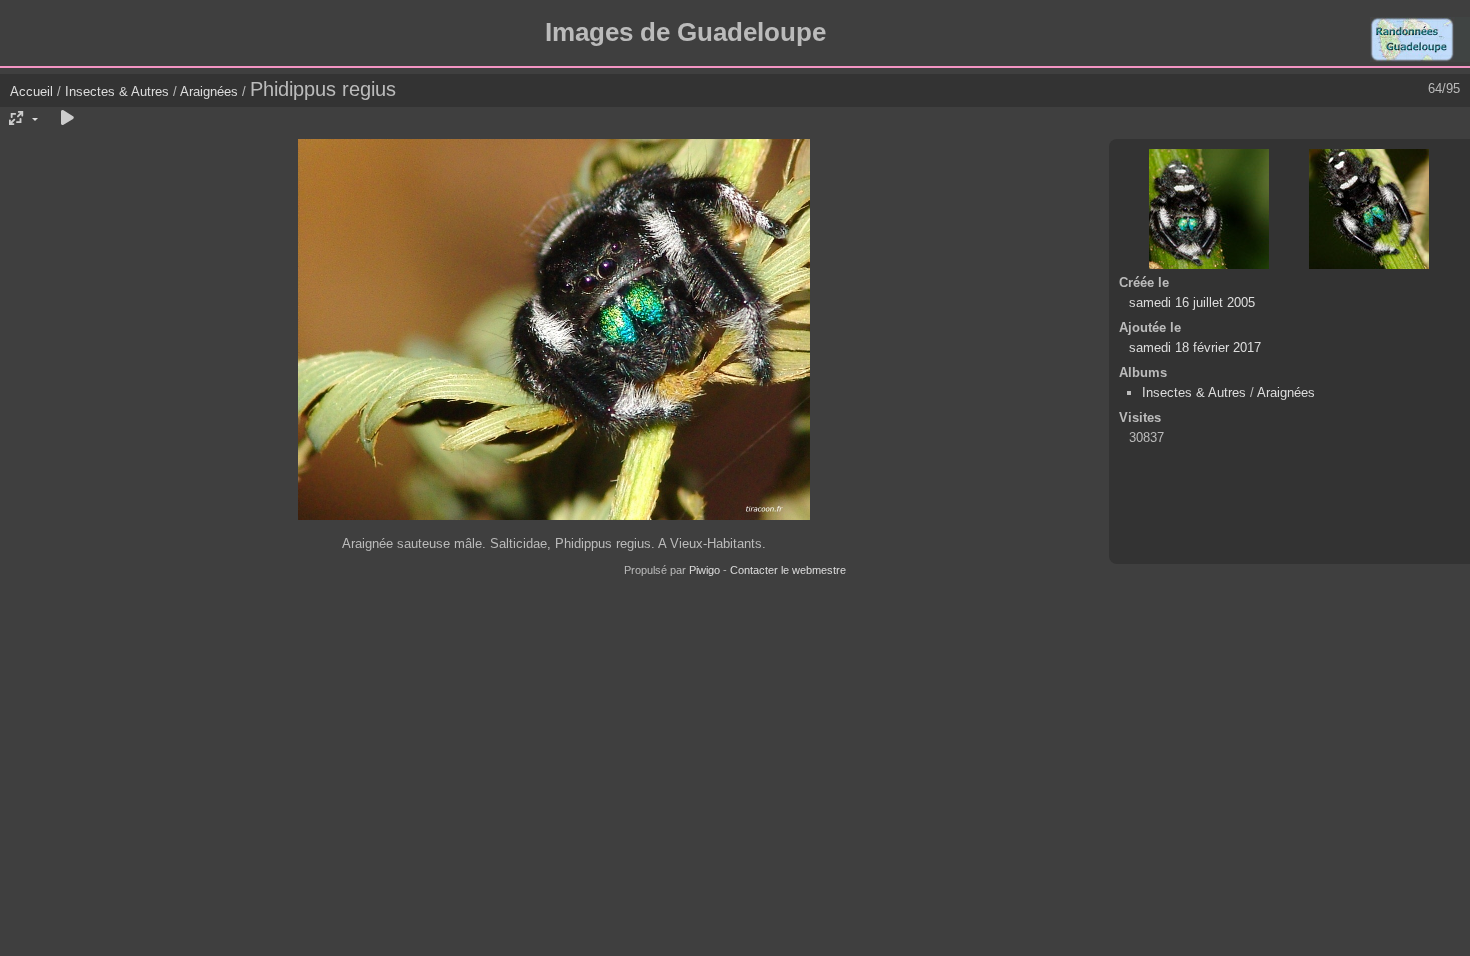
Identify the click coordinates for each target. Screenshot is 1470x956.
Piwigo (704, 570)
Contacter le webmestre (788, 570)
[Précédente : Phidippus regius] (1209, 209)
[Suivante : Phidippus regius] (1369, 209)
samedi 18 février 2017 (1195, 347)
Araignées (209, 91)
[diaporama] (67, 119)
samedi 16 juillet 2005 (1192, 302)
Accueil (31, 91)
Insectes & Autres (119, 91)
